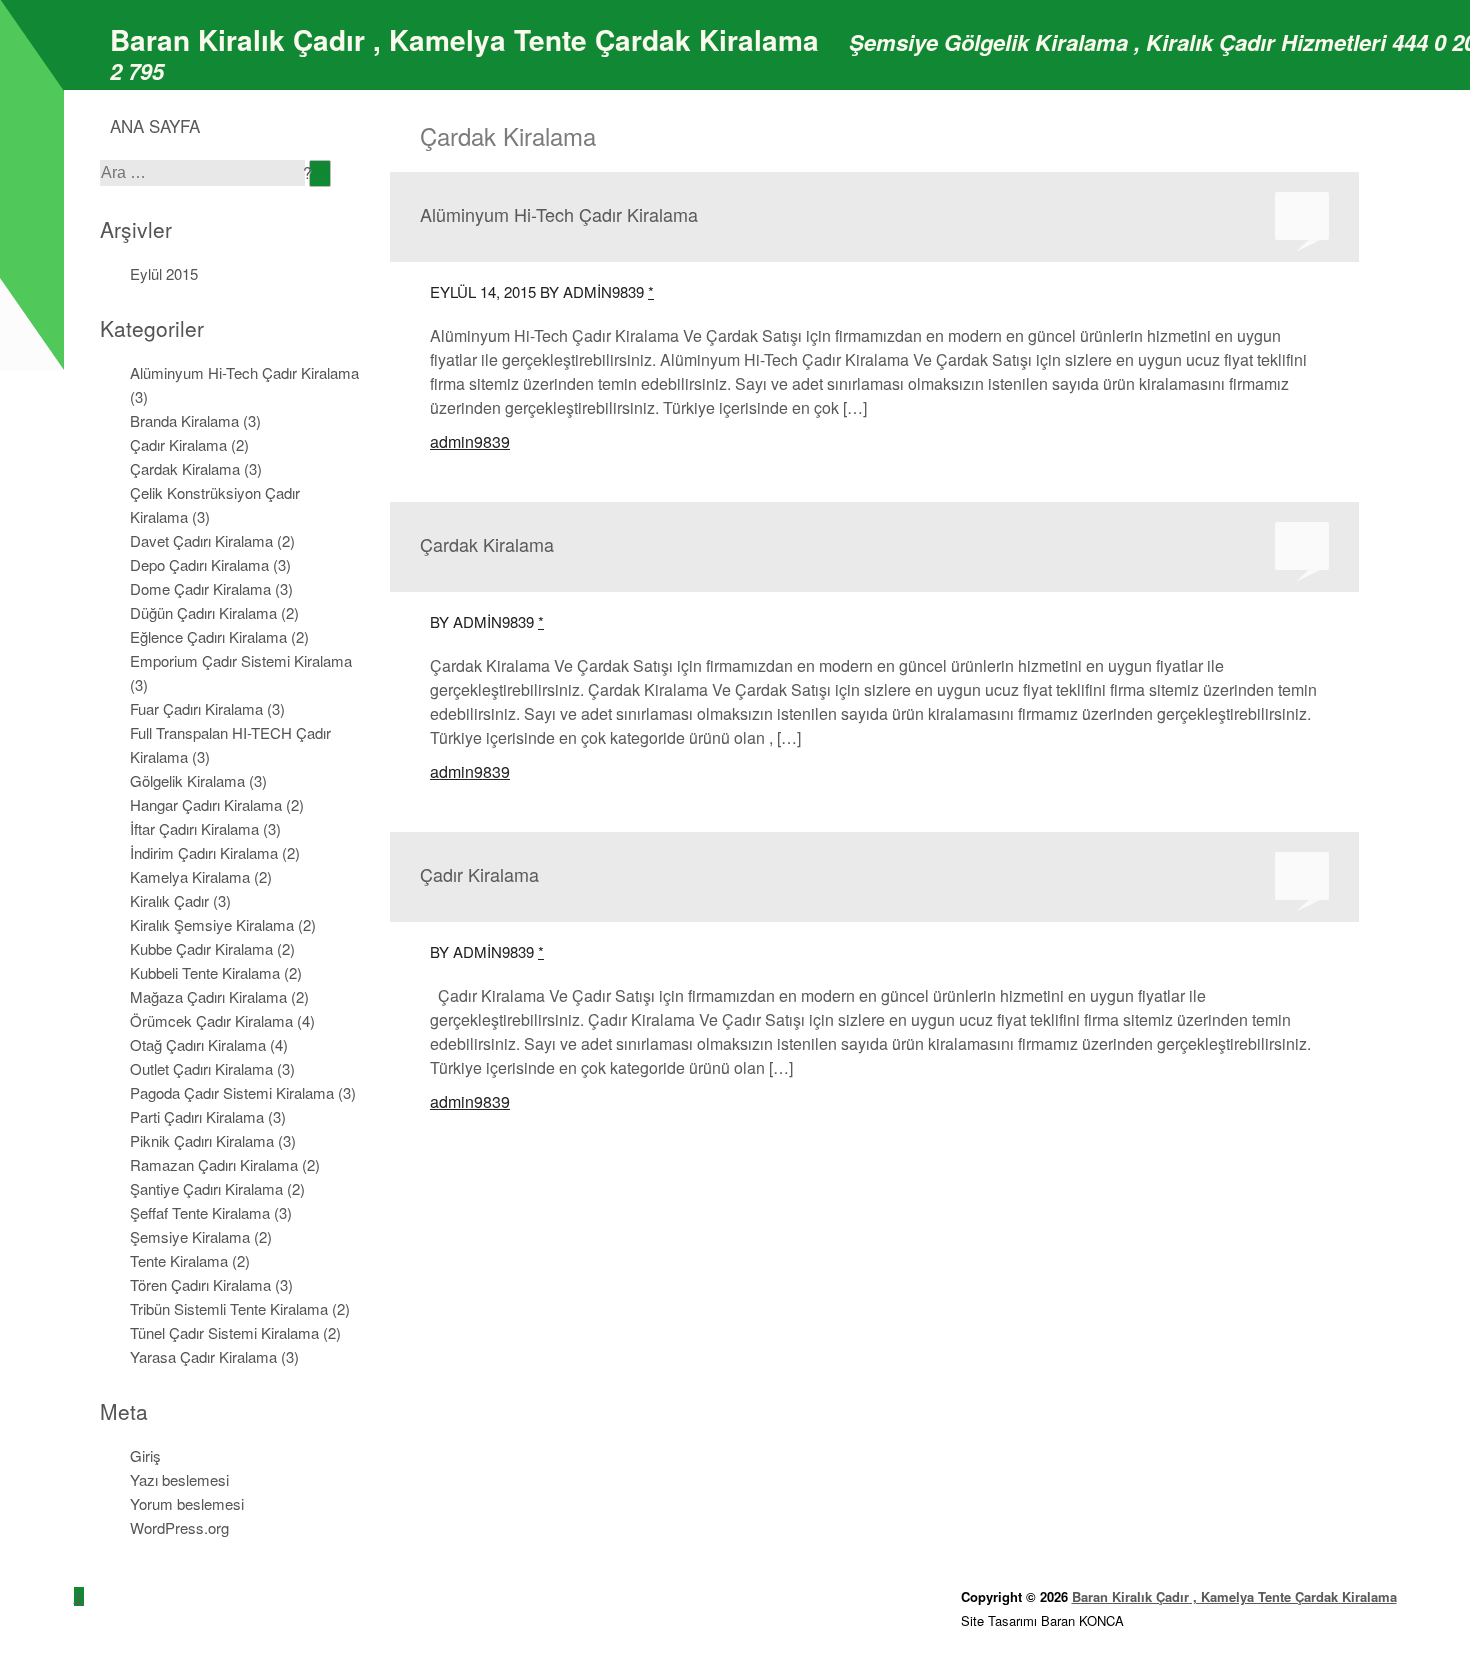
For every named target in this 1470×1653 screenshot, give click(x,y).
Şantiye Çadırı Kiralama (206, 1188)
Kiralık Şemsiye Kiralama (212, 924)
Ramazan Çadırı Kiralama (214, 1164)
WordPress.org (179, 1527)
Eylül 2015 (164, 273)
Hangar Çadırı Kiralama (206, 804)
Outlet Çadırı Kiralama (201, 1068)
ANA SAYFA (155, 125)
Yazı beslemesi (179, 1479)
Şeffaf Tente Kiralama (200, 1212)
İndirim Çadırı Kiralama (204, 852)
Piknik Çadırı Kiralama (202, 1140)
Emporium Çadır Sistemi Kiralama (241, 660)
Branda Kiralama (184, 420)
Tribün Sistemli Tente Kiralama (229, 1308)
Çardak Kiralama (185, 468)
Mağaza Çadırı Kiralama (208, 996)
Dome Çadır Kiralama (200, 588)
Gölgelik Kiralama (187, 780)
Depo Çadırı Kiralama (199, 564)
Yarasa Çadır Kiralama (203, 1356)
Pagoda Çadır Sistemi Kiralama (232, 1092)
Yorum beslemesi (187, 1503)
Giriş (145, 1455)
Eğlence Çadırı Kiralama (208, 636)
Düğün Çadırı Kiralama (203, 612)
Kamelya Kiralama (190, 876)
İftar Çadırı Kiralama (194, 828)
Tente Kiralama (179, 1260)
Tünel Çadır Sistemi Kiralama (224, 1332)
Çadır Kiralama (178, 444)
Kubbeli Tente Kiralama (205, 972)
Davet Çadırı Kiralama (201, 540)
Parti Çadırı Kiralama (197, 1116)
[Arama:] (204, 171)
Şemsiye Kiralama (190, 1236)
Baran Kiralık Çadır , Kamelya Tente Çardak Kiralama (464, 39)
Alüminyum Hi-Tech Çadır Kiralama (244, 372)
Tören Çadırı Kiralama (200, 1284)
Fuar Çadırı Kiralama (196, 708)
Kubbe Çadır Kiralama (201, 948)
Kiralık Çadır (169, 900)
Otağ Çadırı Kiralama (198, 1044)
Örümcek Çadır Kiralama (211, 1020)
